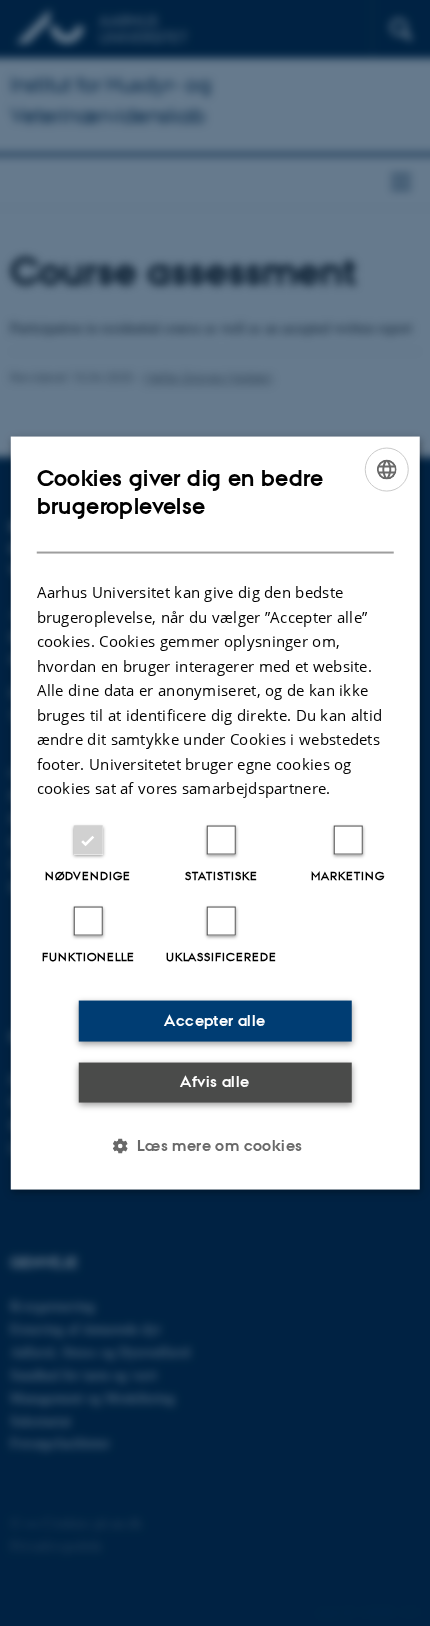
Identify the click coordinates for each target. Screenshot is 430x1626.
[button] (214, 1145)
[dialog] (215, 813)
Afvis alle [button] (214, 1081)
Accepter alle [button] (214, 1020)
